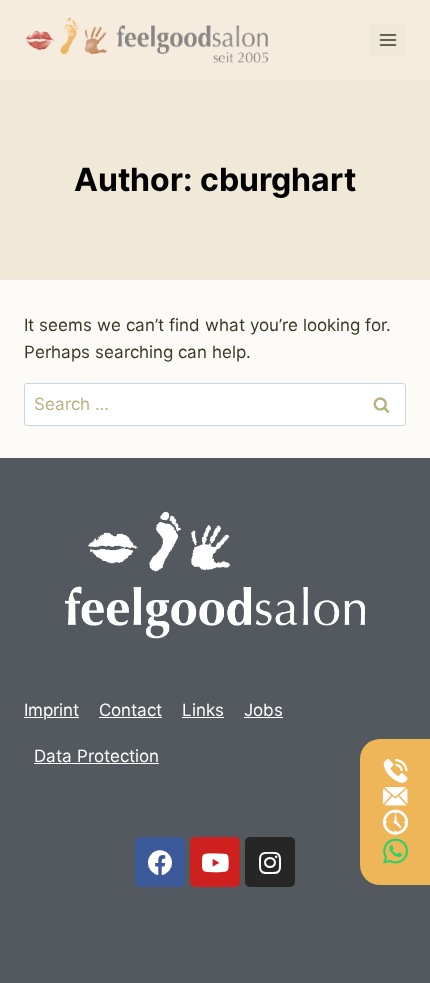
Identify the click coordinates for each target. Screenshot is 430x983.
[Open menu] (387, 39)
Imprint (51, 710)
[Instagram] (270, 862)
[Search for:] (215, 404)
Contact (130, 710)
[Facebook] (160, 862)
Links (203, 710)
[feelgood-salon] (149, 40)
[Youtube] (215, 862)
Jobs (263, 710)
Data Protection (96, 756)
